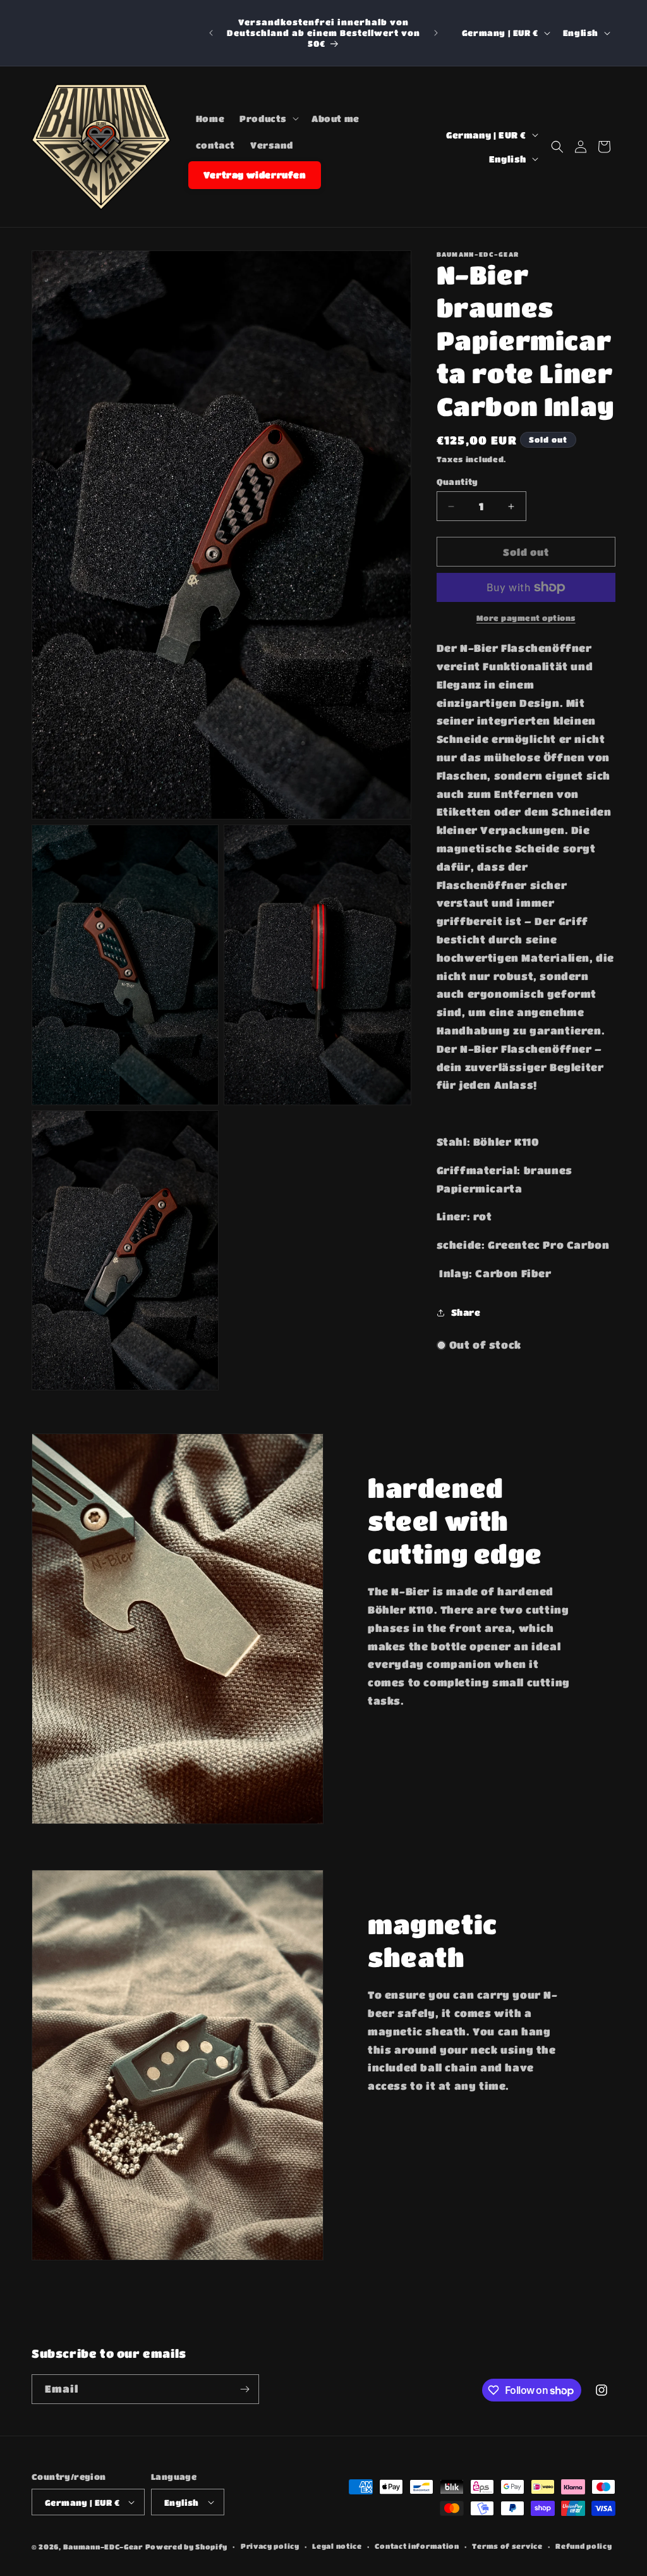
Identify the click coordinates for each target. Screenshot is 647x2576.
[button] (268, 118)
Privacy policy (270, 2546)
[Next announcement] (436, 33)
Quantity (457, 481)
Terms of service (507, 2546)
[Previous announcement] (211, 33)
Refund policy (584, 2546)
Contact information (417, 2546)
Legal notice (337, 2546)
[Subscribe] (245, 2389)
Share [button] (466, 1312)
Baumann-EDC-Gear (103, 2547)
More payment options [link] (526, 618)
